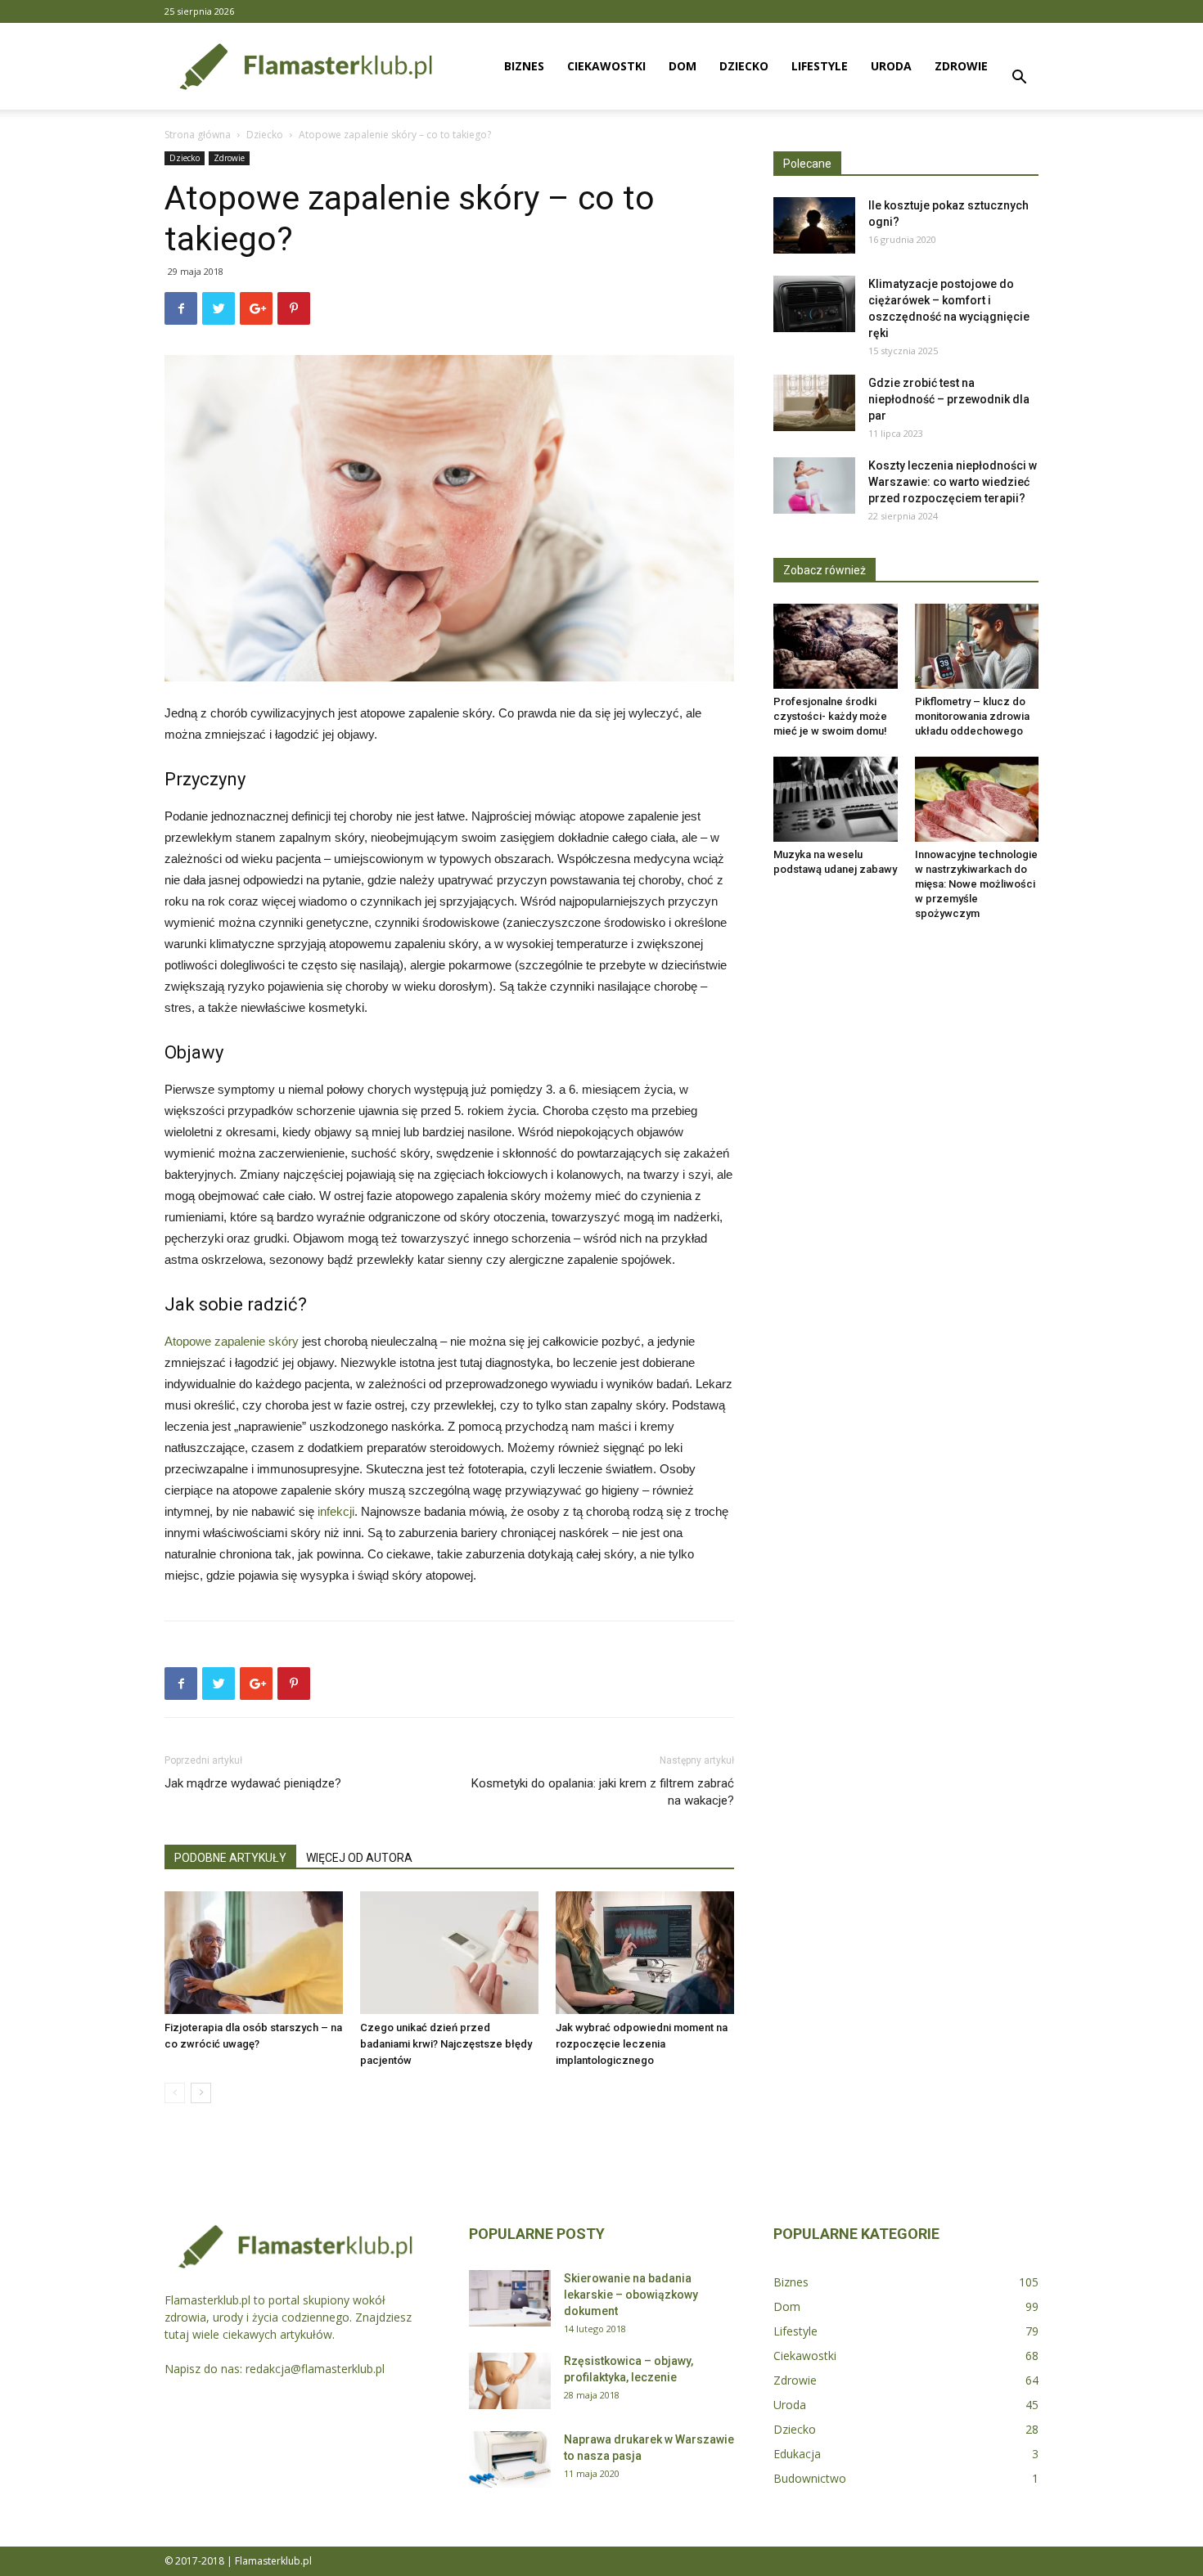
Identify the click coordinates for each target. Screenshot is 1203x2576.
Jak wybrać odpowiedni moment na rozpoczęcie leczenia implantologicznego (642, 2044)
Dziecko (744, 66)
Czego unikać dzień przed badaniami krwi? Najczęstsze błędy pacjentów (446, 2044)
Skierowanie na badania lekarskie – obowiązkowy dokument (631, 2295)
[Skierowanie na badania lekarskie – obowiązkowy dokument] (510, 2298)
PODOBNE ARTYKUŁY (230, 1858)
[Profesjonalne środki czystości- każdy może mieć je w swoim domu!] (836, 646)
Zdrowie (961, 66)
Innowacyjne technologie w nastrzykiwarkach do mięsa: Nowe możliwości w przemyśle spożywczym (976, 884)
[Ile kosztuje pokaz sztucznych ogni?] (814, 225)
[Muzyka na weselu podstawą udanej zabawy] (836, 799)
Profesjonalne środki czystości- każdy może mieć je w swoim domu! (830, 716)
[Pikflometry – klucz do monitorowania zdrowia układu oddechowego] (977, 646)
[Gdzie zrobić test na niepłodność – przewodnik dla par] (814, 403)
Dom (683, 66)
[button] (1019, 79)
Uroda (891, 66)
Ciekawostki (606, 66)
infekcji (336, 1511)
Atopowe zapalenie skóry (232, 1341)
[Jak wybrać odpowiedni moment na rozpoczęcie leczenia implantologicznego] (645, 1953)
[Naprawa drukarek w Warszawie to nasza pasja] (510, 2459)
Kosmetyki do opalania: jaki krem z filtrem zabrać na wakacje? (603, 1792)
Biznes (524, 66)
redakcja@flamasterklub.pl (315, 2369)
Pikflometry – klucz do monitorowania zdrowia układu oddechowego (972, 716)
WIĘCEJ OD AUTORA (359, 1858)
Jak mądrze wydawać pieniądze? (253, 1783)
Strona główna (198, 135)
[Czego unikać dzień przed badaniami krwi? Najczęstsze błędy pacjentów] (449, 1953)
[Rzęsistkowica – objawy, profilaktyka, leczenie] (510, 2381)
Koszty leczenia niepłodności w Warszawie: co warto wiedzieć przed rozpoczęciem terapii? (953, 482)
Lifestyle (820, 66)
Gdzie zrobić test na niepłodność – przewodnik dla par (949, 399)
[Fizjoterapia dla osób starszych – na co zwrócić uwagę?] (254, 1953)
